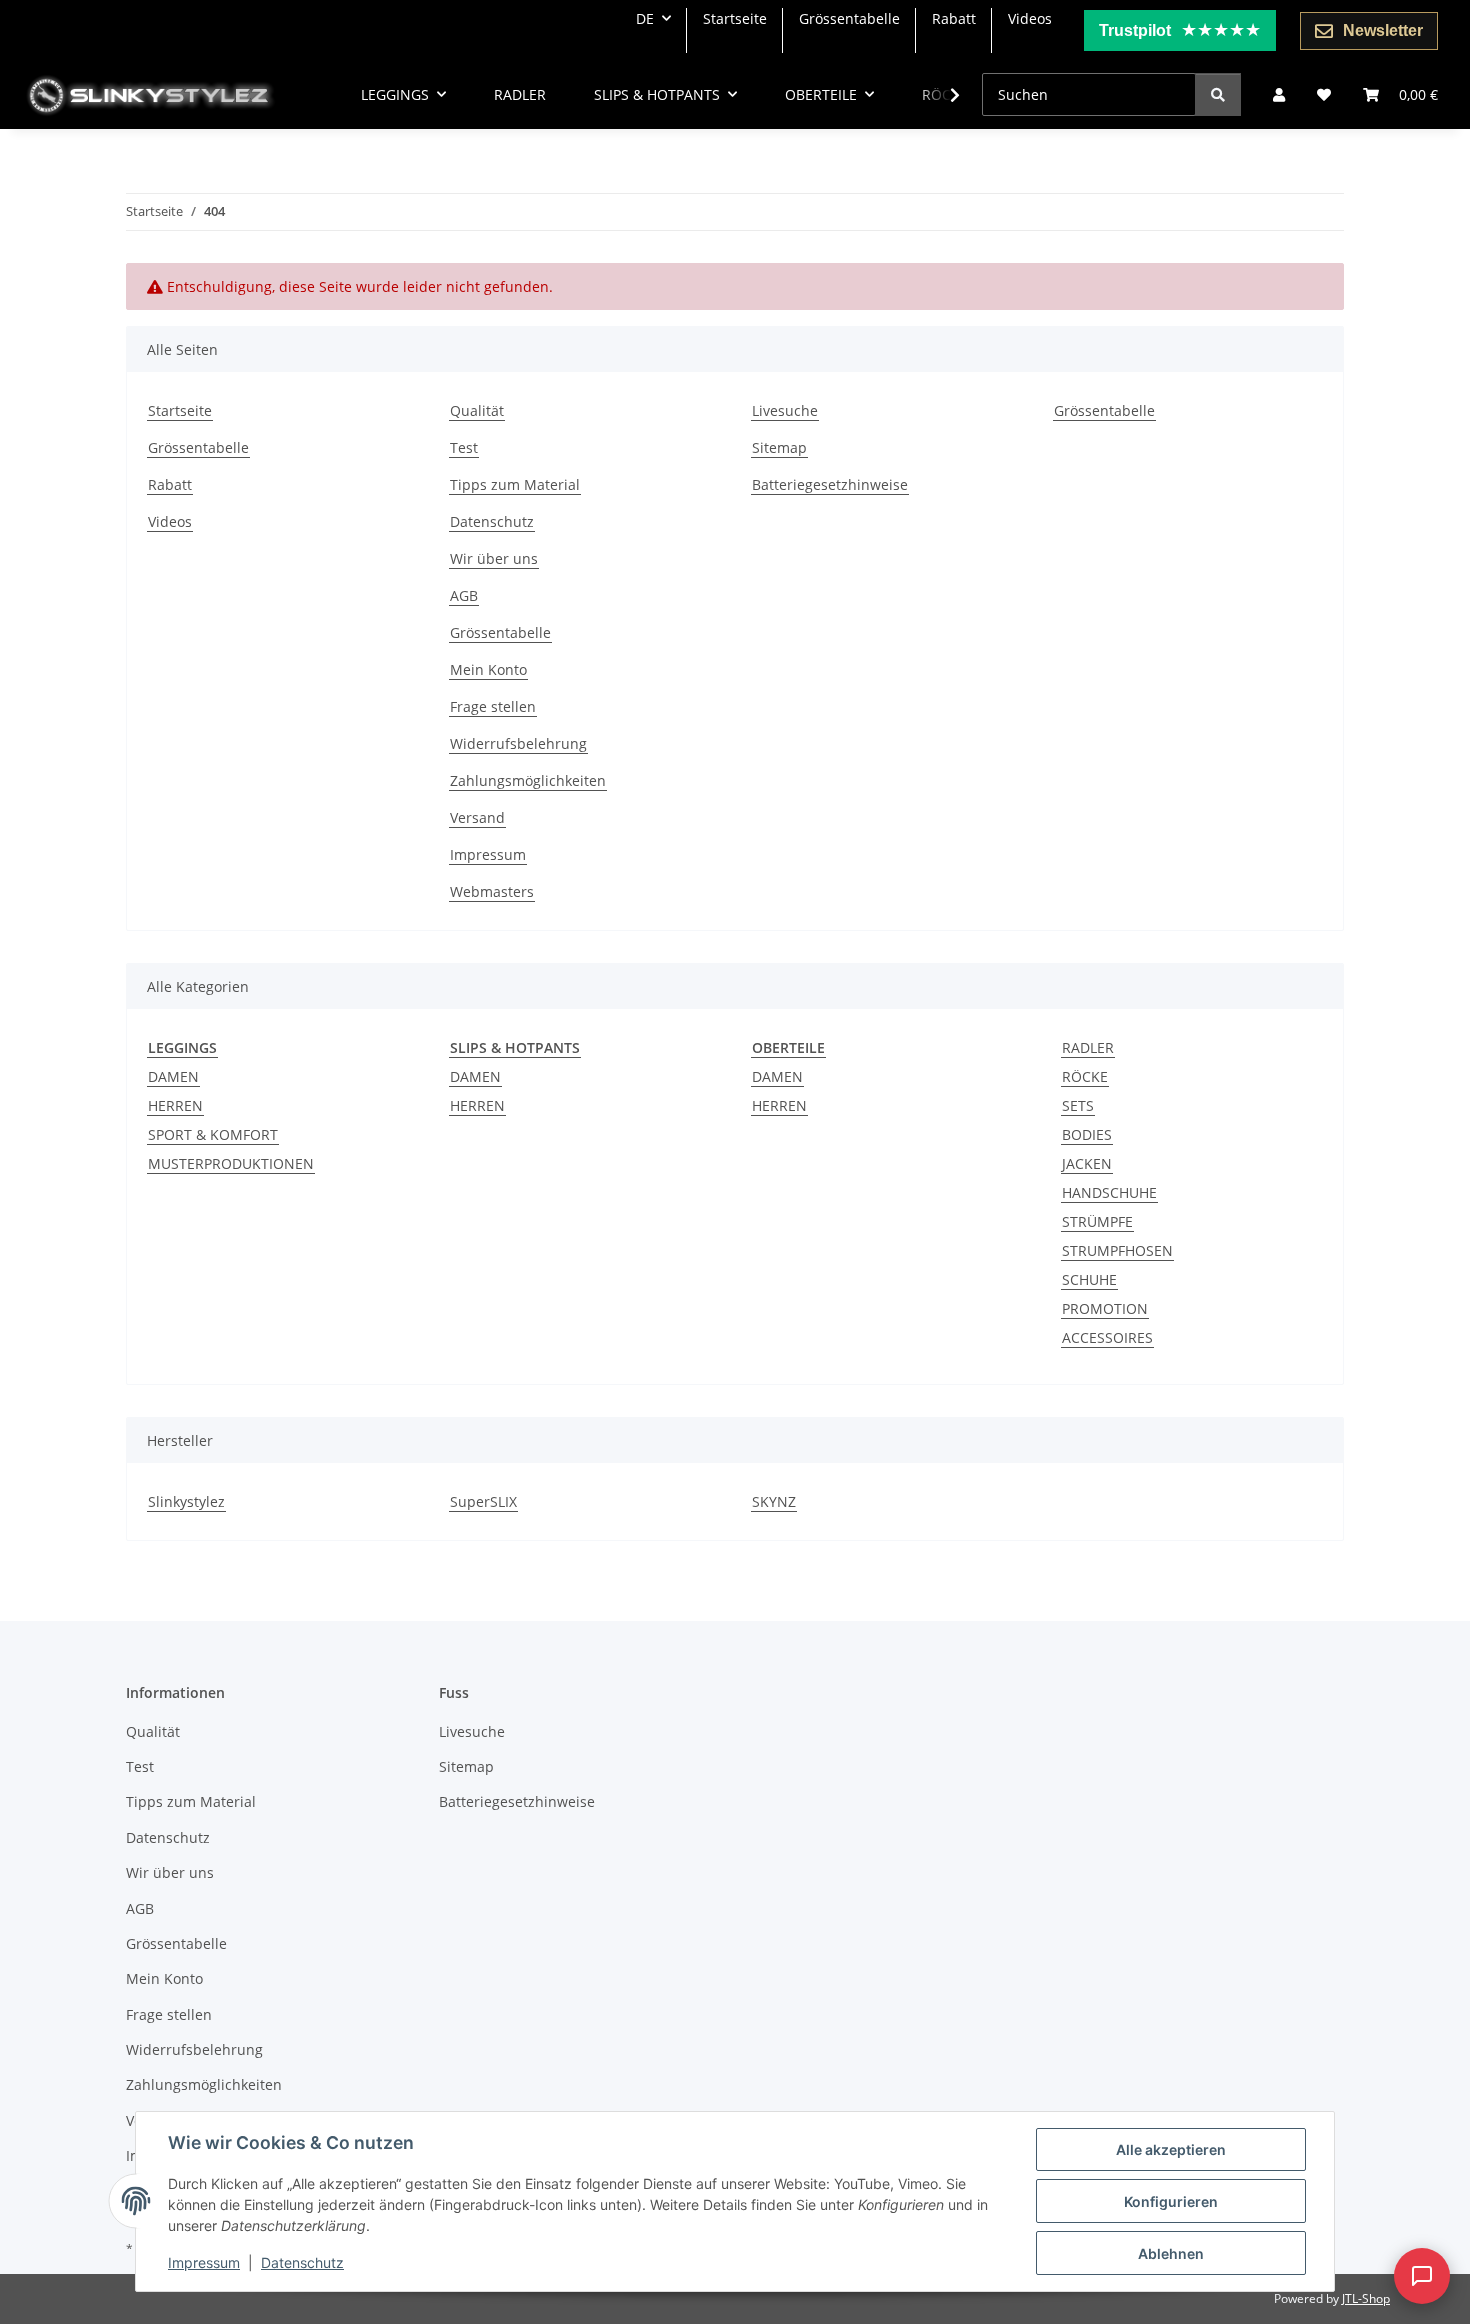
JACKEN (1087, 1163)
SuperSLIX (483, 1501)
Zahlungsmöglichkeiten (528, 780)
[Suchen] (1218, 94)
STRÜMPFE (1097, 1221)
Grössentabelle (849, 18)
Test (464, 447)
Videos (1030, 18)
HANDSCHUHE (1109, 1192)
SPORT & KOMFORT (213, 1134)
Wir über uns (494, 558)
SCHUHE (1089, 1279)
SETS (1078, 1105)
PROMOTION (1105, 1308)
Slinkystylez (186, 1501)
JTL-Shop (1366, 2298)
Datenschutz (302, 2262)
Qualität (477, 410)
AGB (464, 595)
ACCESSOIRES (1107, 1337)
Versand (477, 817)
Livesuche (785, 410)
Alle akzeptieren (1171, 2149)
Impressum (204, 2262)
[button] (1279, 94)
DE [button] (645, 18)
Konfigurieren (1171, 2201)
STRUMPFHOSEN (1117, 1250)
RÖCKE (1085, 1076)
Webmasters (492, 891)
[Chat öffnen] (1422, 2276)
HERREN (175, 1105)
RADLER (1088, 1047)
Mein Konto (488, 669)
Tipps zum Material (515, 484)
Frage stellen (493, 706)
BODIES (1087, 1134)
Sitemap (779, 447)
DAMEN (173, 1076)
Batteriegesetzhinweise (830, 484)
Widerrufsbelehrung (518, 743)
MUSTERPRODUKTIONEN (231, 1163)
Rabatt (954, 18)
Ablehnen (1171, 2253)
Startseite (735, 18)
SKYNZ (774, 1501)
